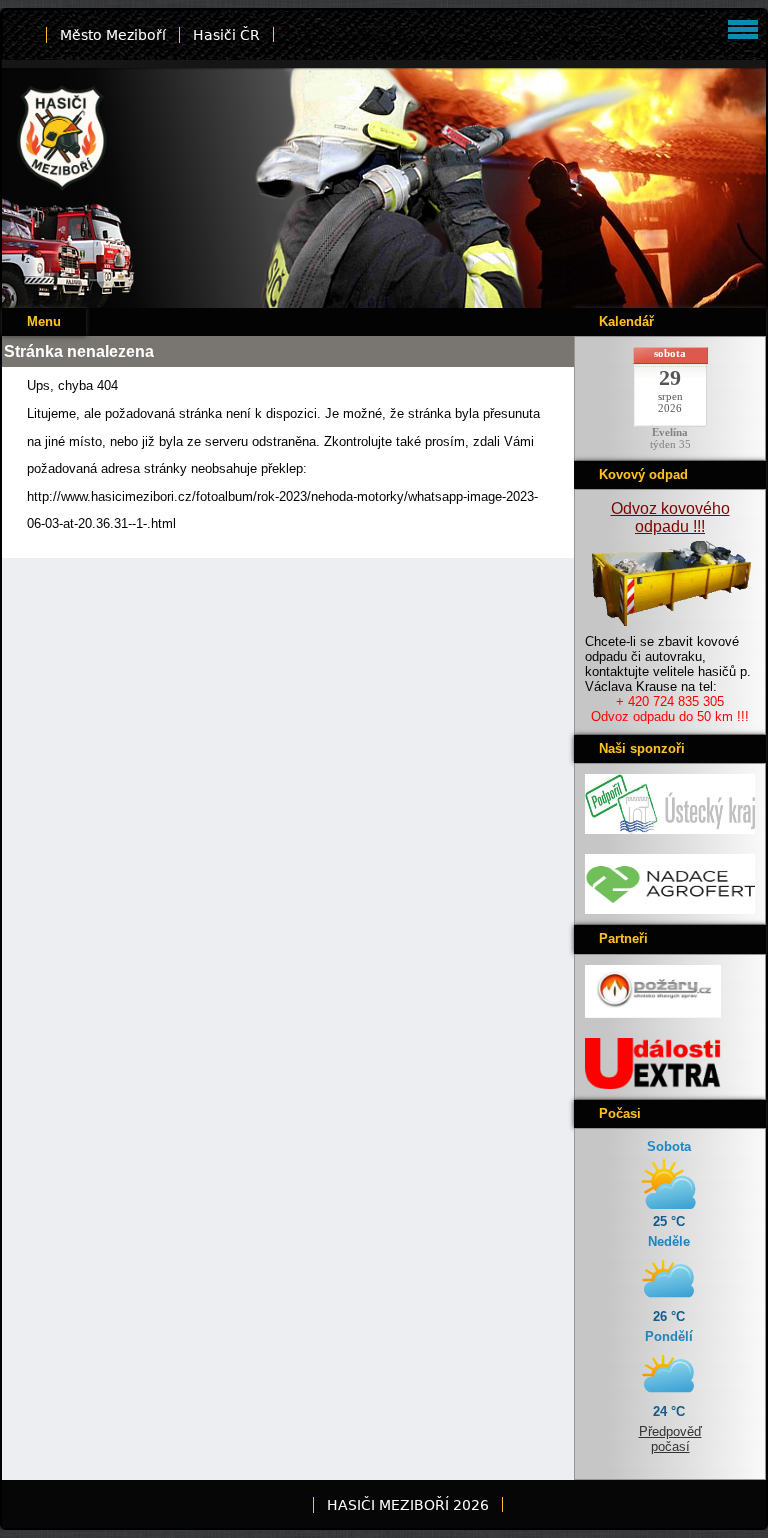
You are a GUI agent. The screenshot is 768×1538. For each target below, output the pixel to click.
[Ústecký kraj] (670, 829)
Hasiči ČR (226, 35)
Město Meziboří (113, 35)
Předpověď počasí (670, 1439)
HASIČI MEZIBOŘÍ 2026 (408, 1505)
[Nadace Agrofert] (670, 909)
